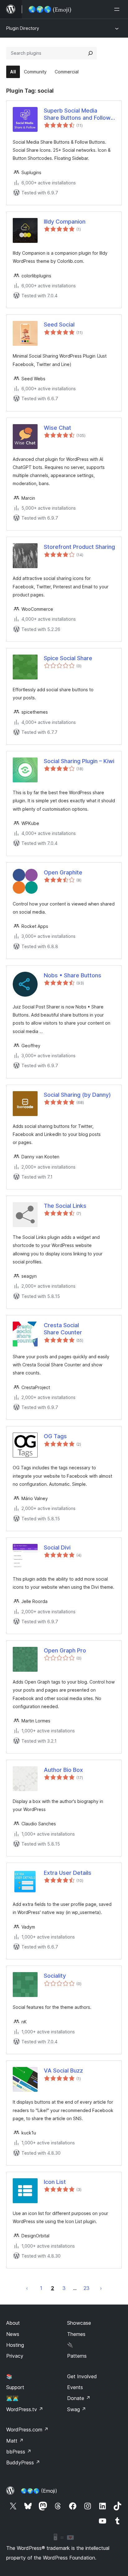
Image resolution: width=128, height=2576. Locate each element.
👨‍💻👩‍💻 (12, 2398)
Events (75, 2387)
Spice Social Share (68, 658)
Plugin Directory (23, 28)
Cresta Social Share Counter (63, 1329)
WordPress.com (27, 2430)
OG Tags (55, 1436)
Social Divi (57, 1547)
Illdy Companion (65, 222)
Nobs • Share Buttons (73, 975)
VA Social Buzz (63, 2071)
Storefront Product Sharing (79, 547)
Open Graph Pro (65, 1650)
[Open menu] (118, 9)
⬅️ (27, 2288)
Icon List (55, 2182)
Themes (76, 2334)
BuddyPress (23, 2462)
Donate (79, 2398)
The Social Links (65, 1206)
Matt (15, 2441)
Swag (77, 2409)
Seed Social (59, 324)
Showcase (79, 2323)
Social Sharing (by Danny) (77, 1095)
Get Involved (82, 2376)
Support (15, 2387)
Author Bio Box (63, 1770)
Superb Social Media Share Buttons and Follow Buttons (77, 114)
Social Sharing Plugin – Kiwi (79, 761)
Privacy (15, 2356)
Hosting (15, 2345)
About (13, 2323)
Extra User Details (68, 1873)
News (13, 2334)
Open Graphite (63, 872)
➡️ (101, 2288)
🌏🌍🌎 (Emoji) (39, 2491)
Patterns (77, 2356)
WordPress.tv (25, 2409)
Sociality (55, 1976)
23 (87, 2288)
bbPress (19, 2452)
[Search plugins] (90, 53)
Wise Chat (57, 428)
